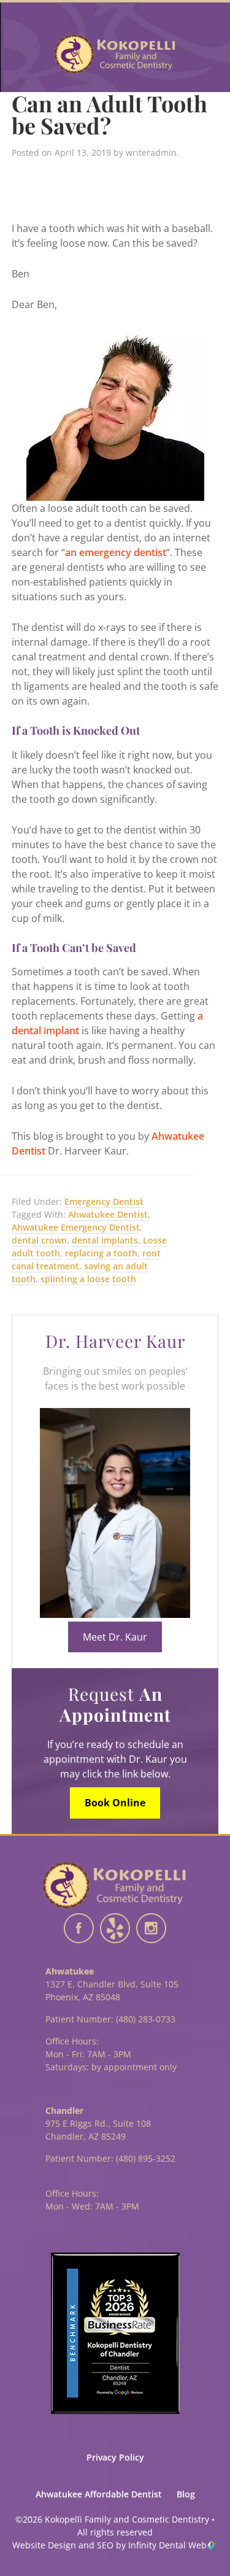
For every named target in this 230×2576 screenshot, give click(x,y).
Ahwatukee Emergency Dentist (76, 1227)
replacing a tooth (101, 1253)
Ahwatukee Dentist (108, 1214)
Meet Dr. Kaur (115, 1637)
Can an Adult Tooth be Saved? (109, 114)
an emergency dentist (116, 552)
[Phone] (205, 53)
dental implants (105, 1240)
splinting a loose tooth (88, 1279)
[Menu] (25, 53)
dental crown (39, 1240)
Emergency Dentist (104, 1201)
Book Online (115, 1803)
